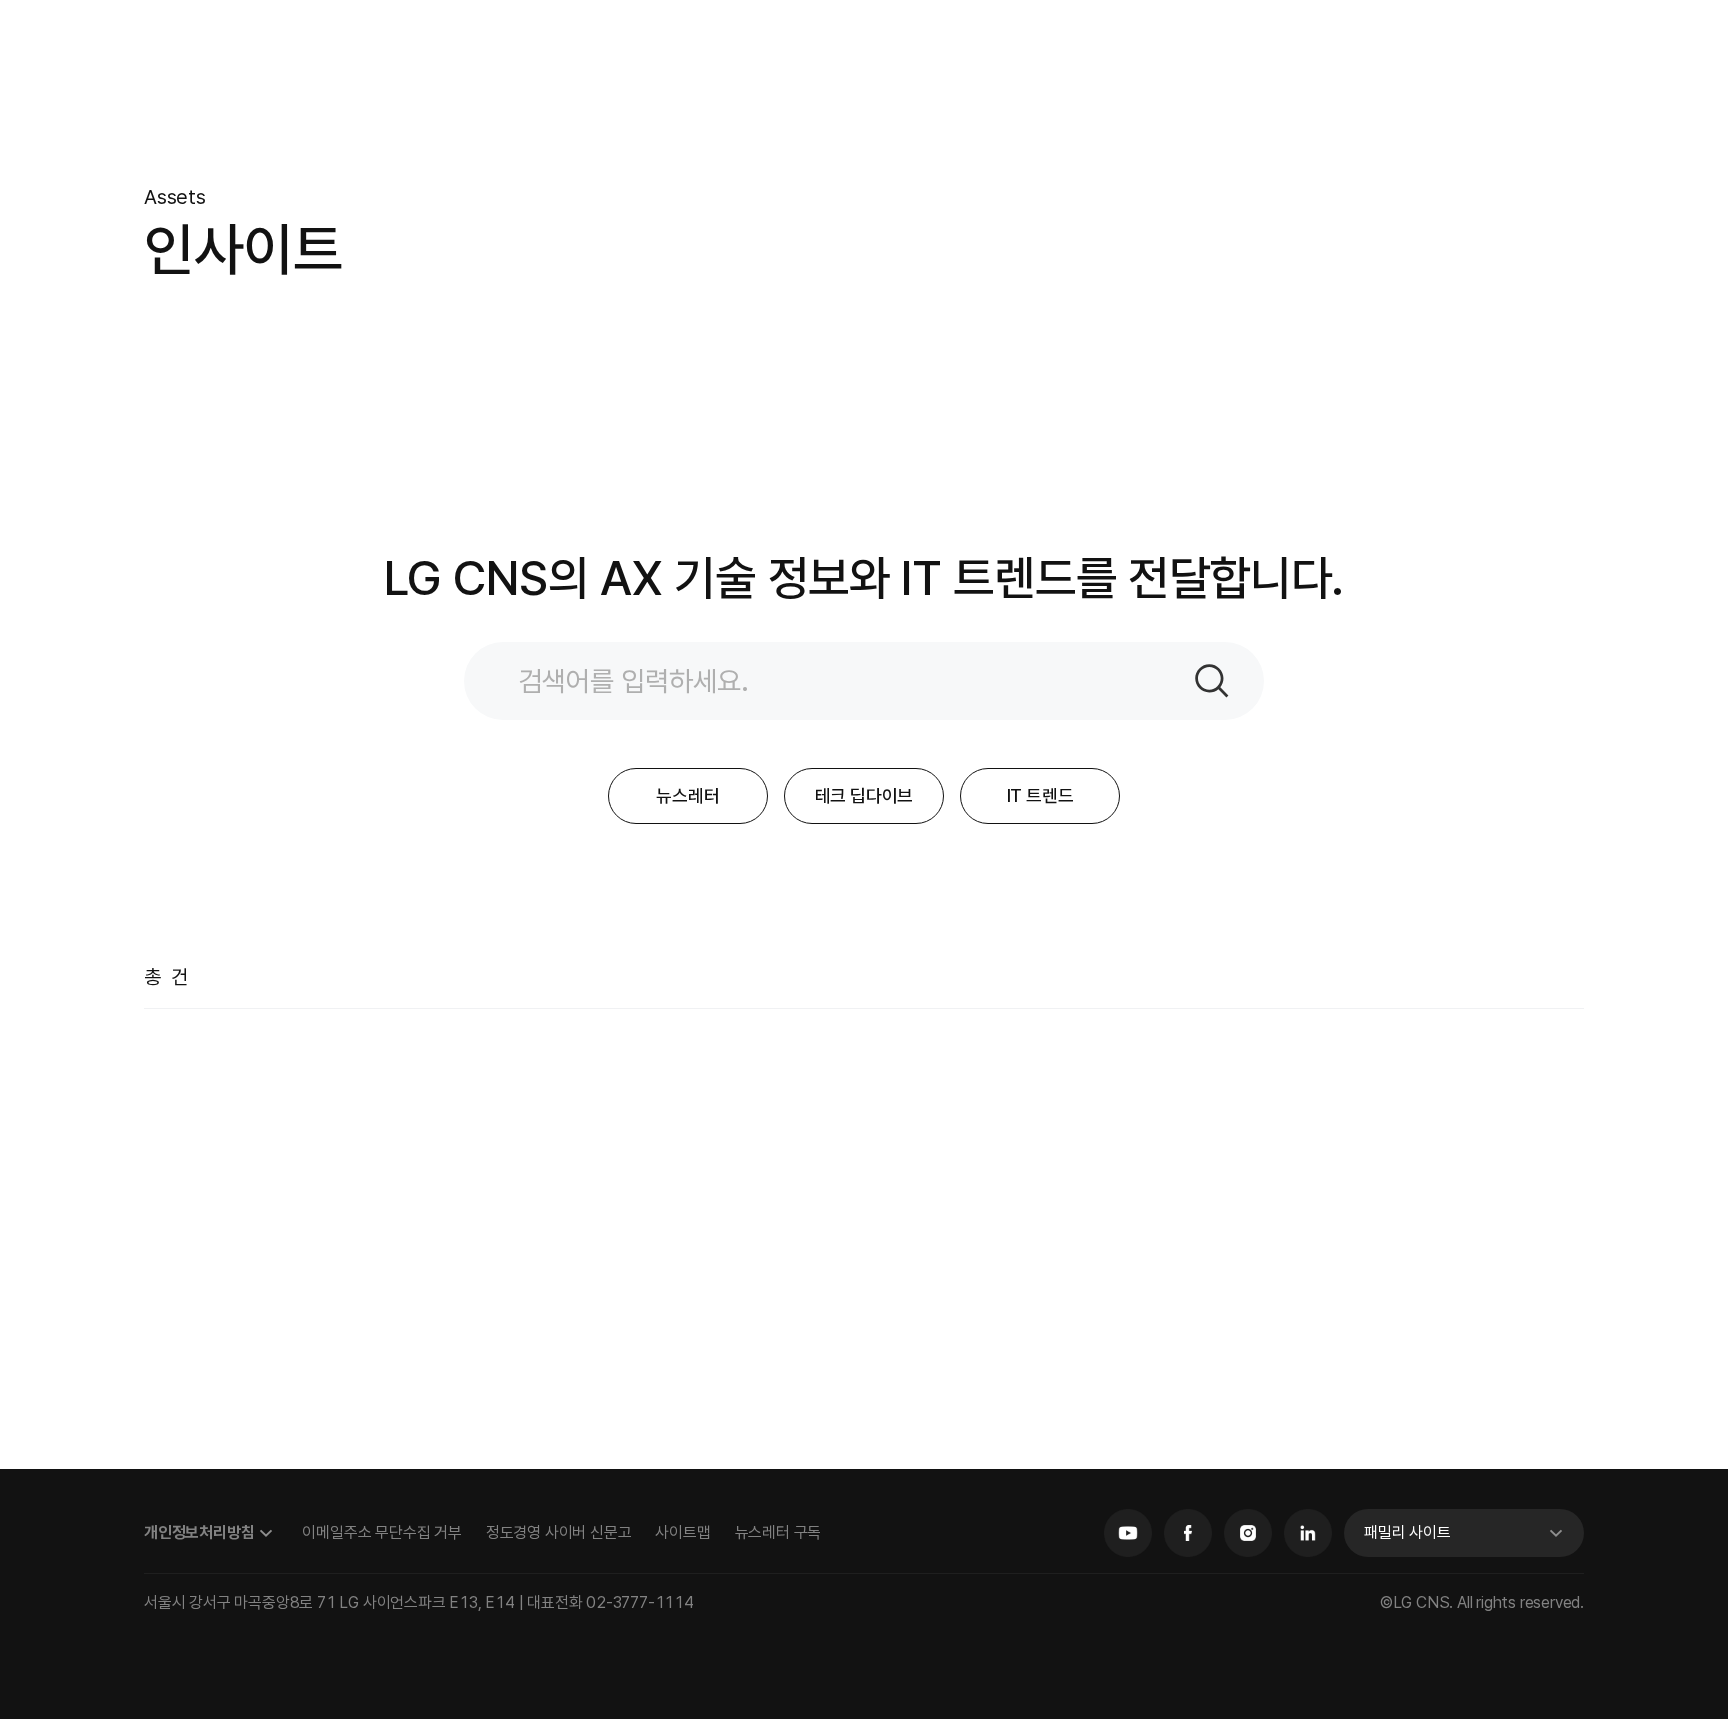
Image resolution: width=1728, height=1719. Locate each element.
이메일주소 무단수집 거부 (381, 1532)
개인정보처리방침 (199, 1532)
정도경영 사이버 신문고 (559, 1532)
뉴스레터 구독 (778, 1532)
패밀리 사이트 (1407, 1532)
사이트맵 (682, 1532)
